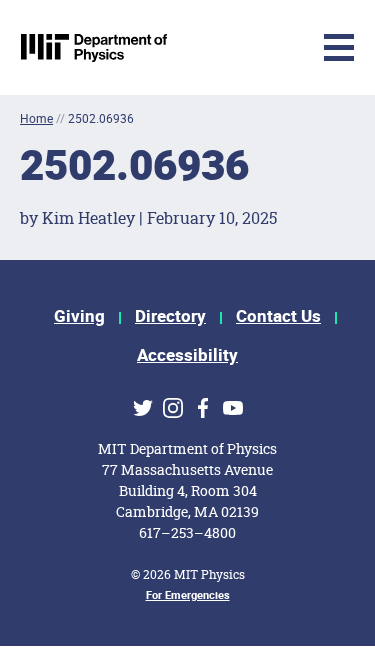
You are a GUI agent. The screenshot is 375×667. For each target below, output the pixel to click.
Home (36, 118)
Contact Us (278, 316)
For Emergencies (188, 595)
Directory (170, 316)
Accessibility (187, 355)
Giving (79, 316)
